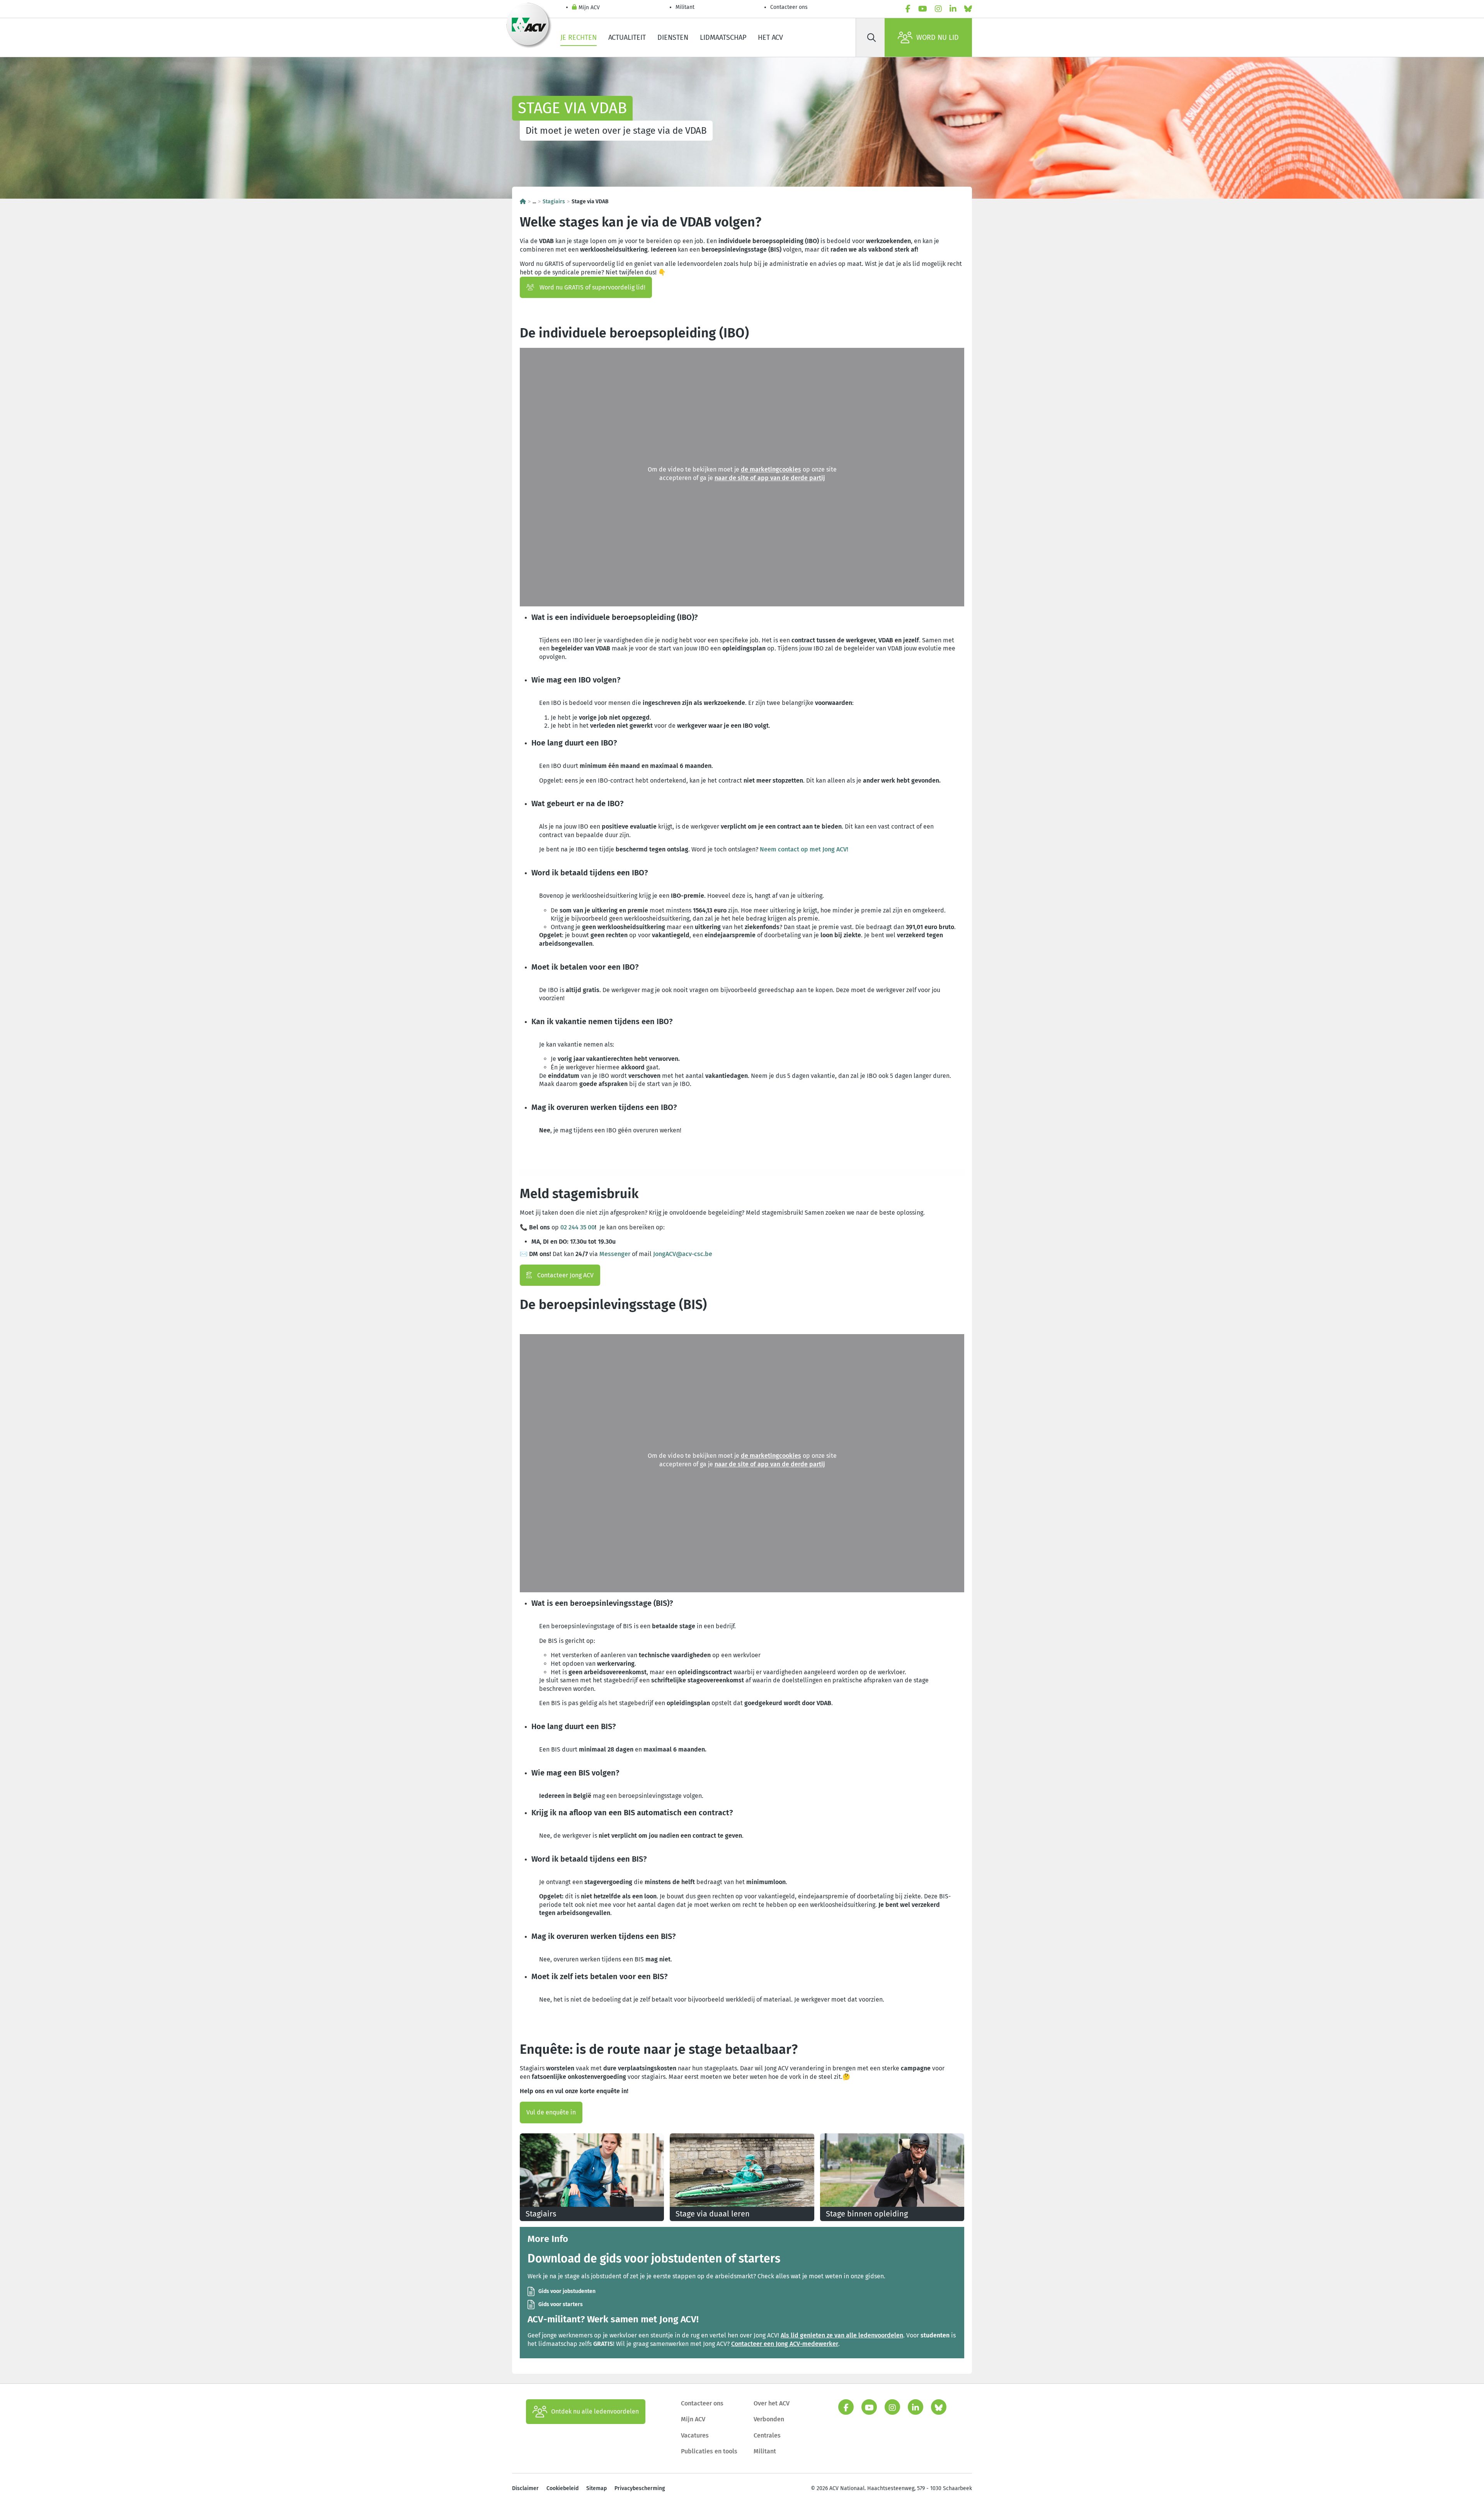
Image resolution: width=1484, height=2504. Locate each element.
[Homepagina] (523, 202)
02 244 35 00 (578, 1227)
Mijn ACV (589, 8)
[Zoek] (871, 37)
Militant (685, 7)
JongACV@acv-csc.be (683, 1254)
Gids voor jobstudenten (567, 2291)
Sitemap (596, 2488)
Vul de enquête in (551, 2112)
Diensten (673, 37)
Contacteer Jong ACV (565, 1275)
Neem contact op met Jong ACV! (805, 849)
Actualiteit (627, 37)
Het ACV (770, 37)
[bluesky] (968, 9)
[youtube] (923, 9)
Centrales (767, 2435)
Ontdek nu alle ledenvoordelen (595, 2411)
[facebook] (908, 9)
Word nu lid (938, 37)
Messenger (615, 1254)
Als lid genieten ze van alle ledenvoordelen (842, 2335)
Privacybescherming (640, 2488)
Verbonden (769, 2419)
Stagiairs (554, 202)
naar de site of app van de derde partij (770, 478)
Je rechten (579, 37)
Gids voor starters (561, 2304)
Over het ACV (772, 2403)
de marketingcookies (771, 470)
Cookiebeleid (562, 2488)
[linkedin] (953, 9)
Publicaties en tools (709, 2451)
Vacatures (695, 2435)
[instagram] (938, 9)
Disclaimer (525, 2488)
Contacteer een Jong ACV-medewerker (785, 2344)
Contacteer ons (789, 7)
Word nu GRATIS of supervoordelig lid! (592, 287)
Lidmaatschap (723, 37)
